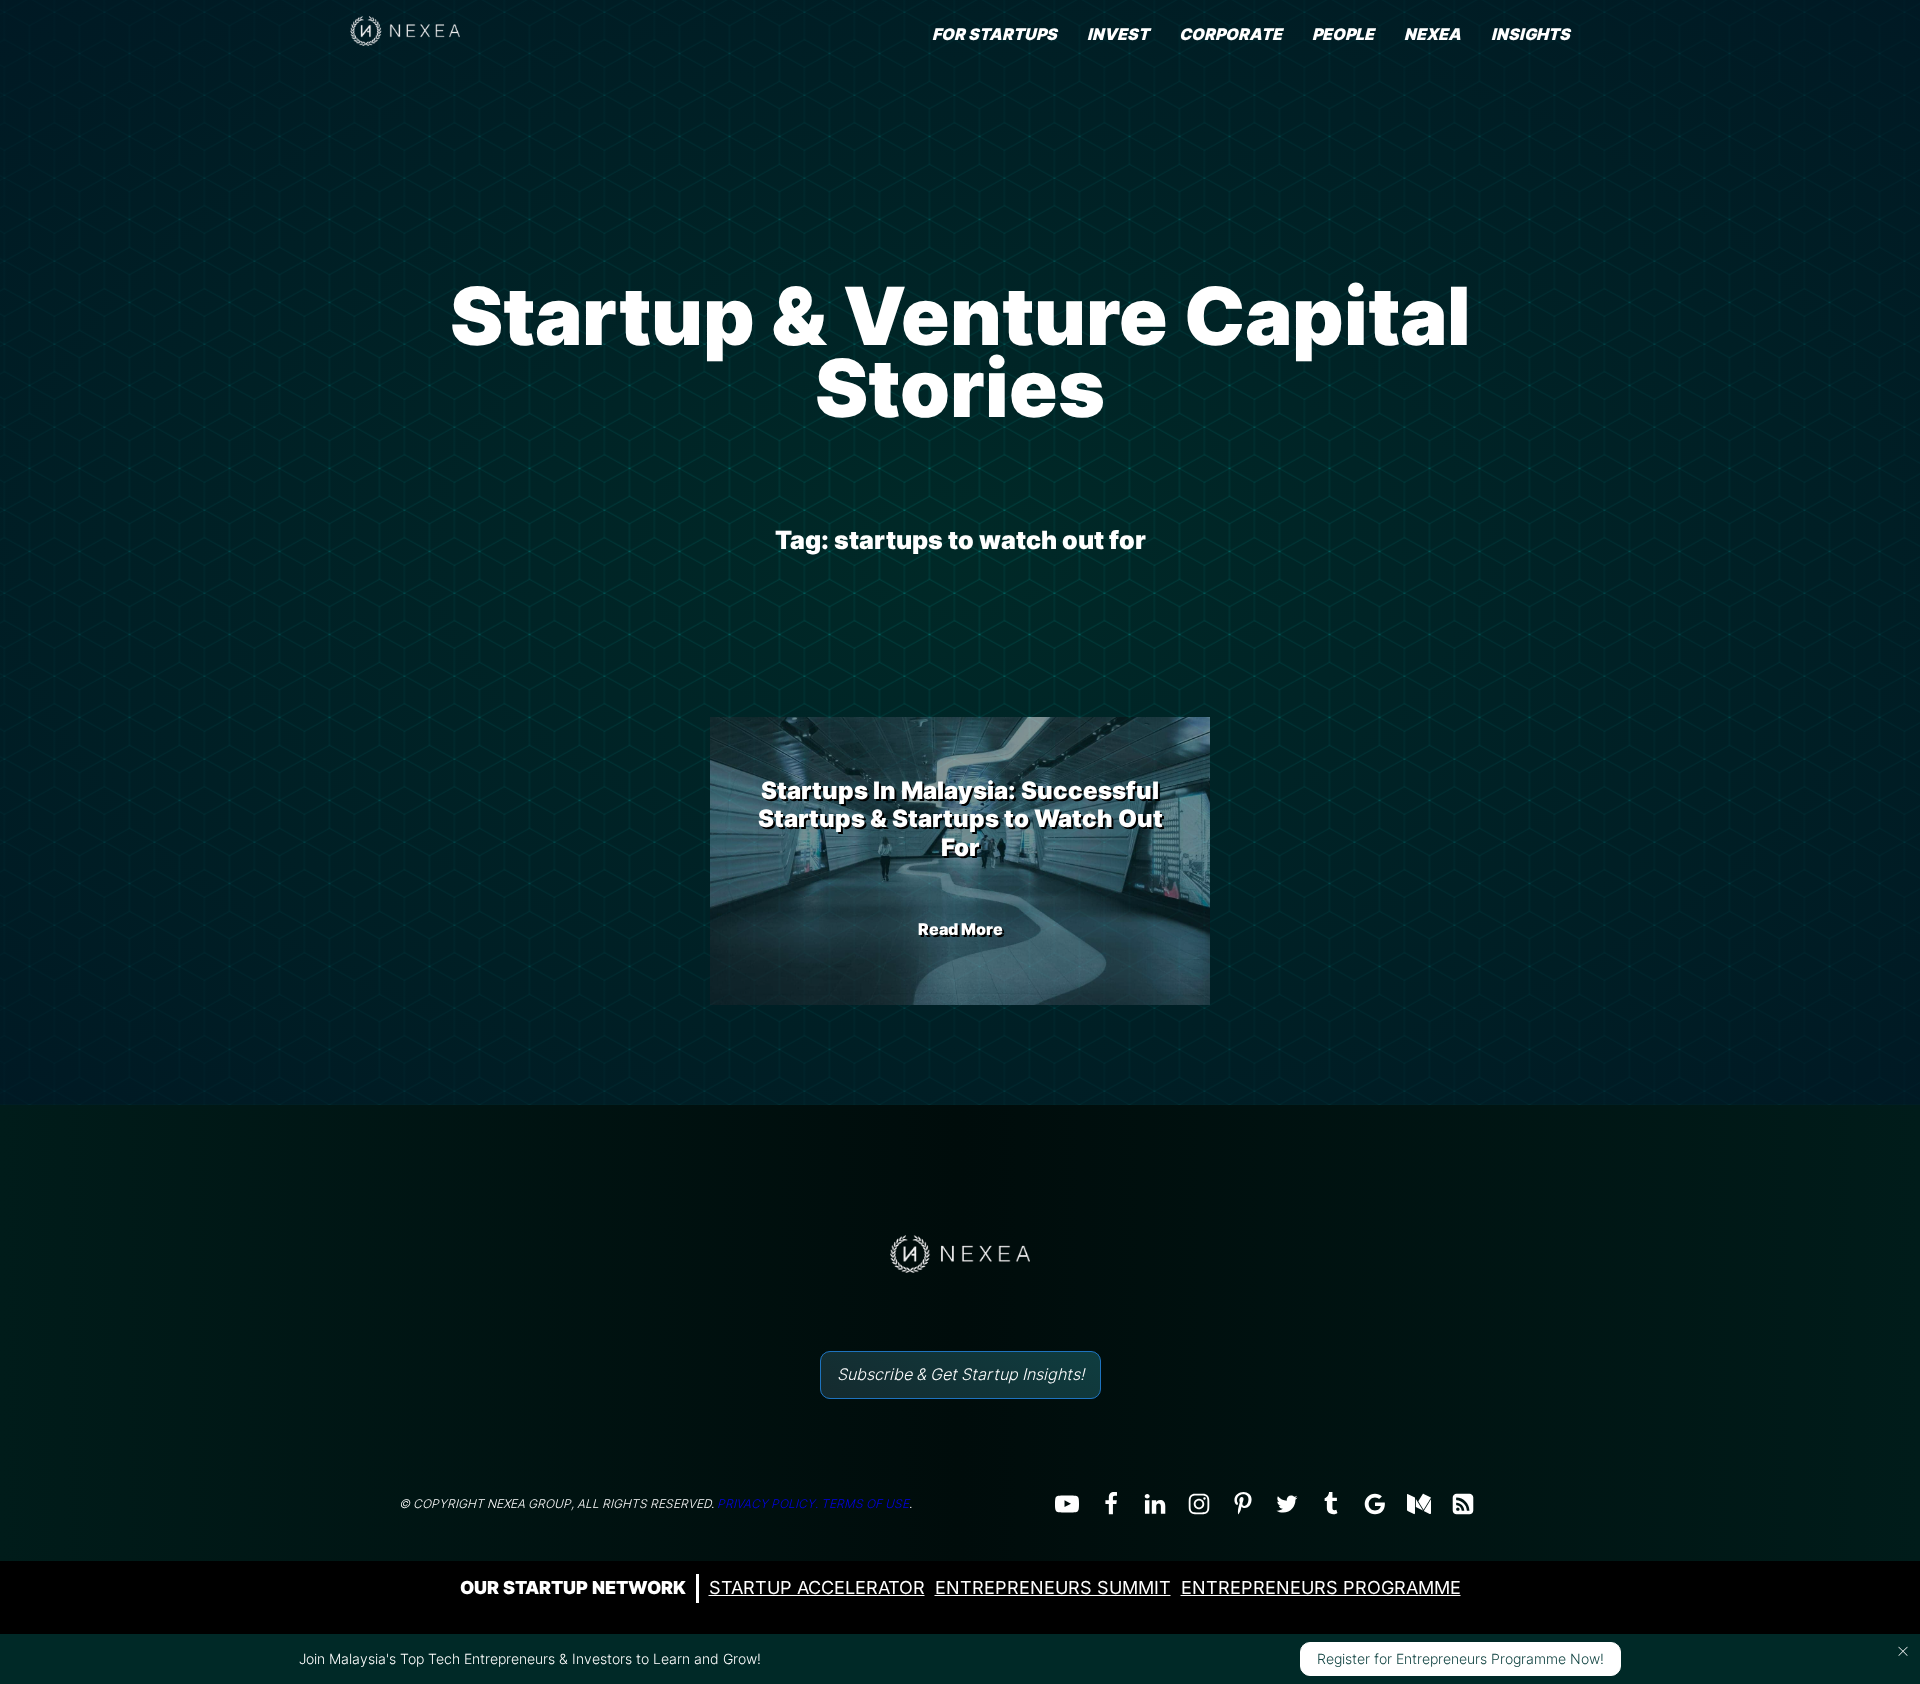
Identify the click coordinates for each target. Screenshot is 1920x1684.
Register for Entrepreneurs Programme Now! (1460, 1658)
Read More (960, 929)
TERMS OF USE (865, 1503)
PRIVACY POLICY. (767, 1503)
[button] (1903, 1651)
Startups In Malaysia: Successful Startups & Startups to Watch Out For (960, 819)
